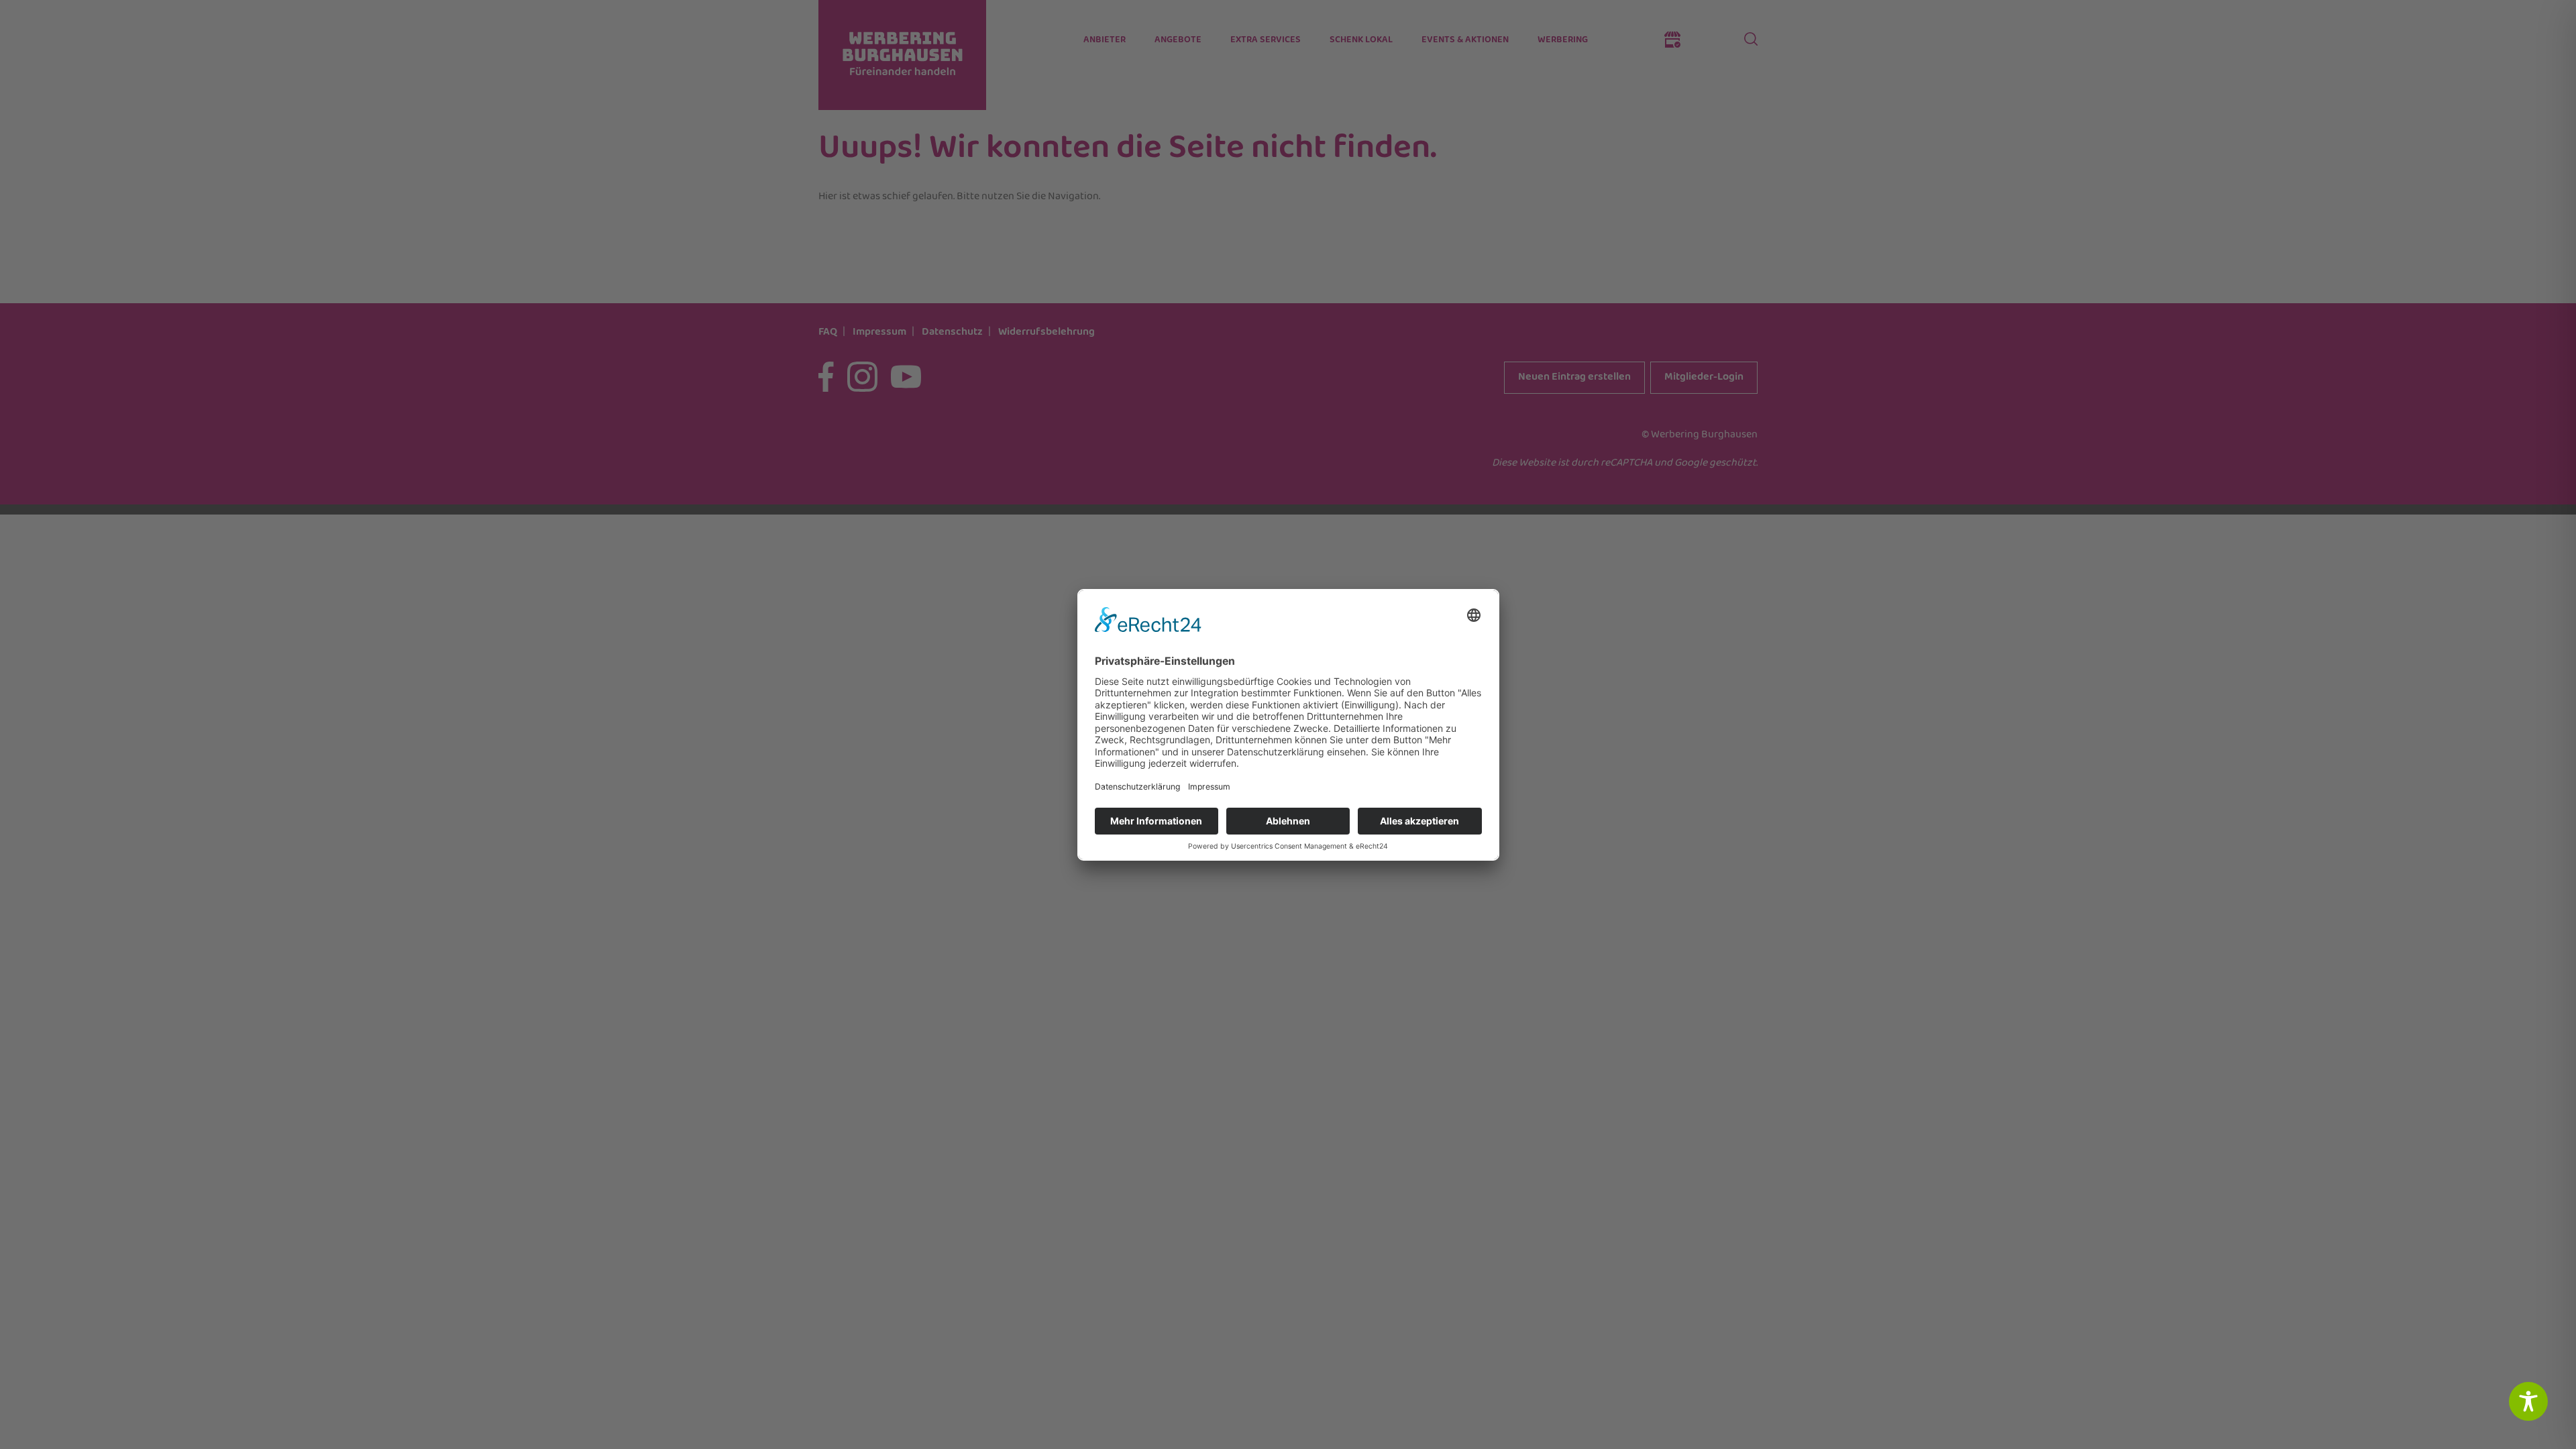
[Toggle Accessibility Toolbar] (2528, 1401)
